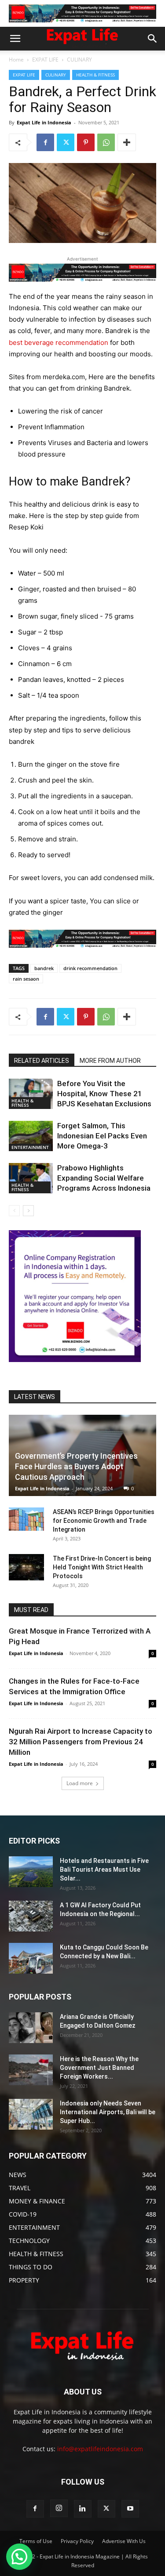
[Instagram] (59, 2508)
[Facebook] (45, 142)
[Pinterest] (86, 142)
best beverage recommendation (59, 342)
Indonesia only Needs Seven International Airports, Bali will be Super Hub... (108, 2112)
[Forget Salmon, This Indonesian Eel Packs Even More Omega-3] (31, 1136)
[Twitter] (66, 142)
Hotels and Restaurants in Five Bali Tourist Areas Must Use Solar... (104, 1870)
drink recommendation (90, 968)
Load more (80, 1783)
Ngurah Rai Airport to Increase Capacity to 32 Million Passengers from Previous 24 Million (81, 1742)
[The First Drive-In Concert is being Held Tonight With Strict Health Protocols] (26, 1567)
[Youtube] (130, 2509)
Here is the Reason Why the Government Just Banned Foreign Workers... (99, 2068)
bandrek (44, 968)
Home (16, 60)
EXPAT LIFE (45, 60)
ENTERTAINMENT (30, 1147)
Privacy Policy (77, 2541)
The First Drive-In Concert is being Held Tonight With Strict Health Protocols (102, 1567)
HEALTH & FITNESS (95, 75)
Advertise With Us (124, 2541)
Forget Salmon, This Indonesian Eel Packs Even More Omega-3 (102, 1136)
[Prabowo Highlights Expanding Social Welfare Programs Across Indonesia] (31, 1178)
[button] (15, 39)
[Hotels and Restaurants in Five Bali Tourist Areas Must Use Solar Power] (31, 1872)
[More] (127, 142)
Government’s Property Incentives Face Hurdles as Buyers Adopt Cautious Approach (76, 1466)
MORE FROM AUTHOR (110, 1061)
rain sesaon (26, 979)
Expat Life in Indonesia (44, 122)
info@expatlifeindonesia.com (100, 2449)
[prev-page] (14, 1211)
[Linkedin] (83, 2509)
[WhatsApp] (106, 142)
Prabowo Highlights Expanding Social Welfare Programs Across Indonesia (104, 1178)
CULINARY (79, 60)
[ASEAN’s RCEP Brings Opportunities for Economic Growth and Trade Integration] (26, 1519)
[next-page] (28, 1211)
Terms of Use (36, 2541)
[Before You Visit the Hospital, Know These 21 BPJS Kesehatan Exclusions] (31, 1094)
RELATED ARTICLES (42, 1061)
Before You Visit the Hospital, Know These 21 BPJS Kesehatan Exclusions (104, 1094)
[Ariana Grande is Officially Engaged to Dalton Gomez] (31, 2028)
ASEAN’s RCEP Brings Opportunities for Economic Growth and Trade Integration (104, 1521)
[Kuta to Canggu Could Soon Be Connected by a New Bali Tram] (31, 1958)
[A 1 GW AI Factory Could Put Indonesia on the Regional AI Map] (31, 1916)
